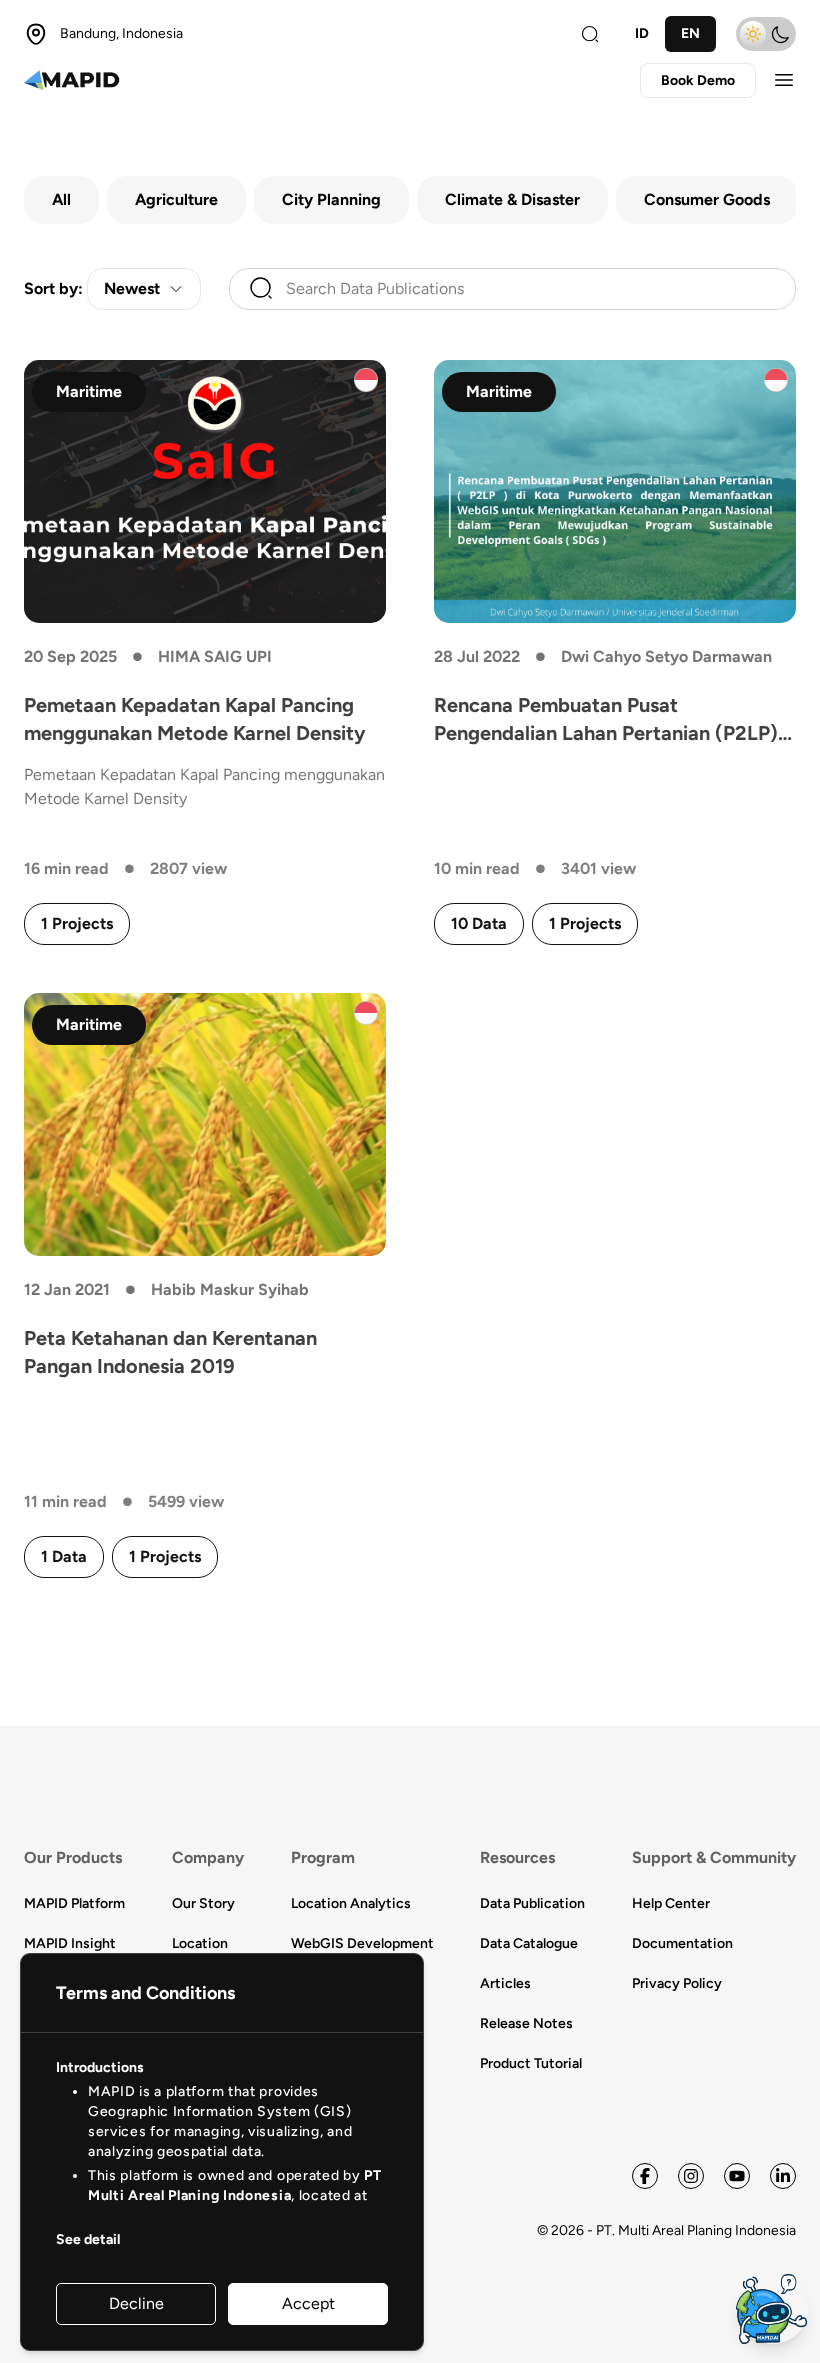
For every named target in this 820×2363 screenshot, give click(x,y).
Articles (505, 1983)
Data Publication (532, 1903)
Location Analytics (351, 1903)
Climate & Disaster (512, 199)
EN (690, 33)
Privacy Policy (677, 1983)
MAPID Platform (74, 1903)
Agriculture (176, 199)
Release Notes (526, 2023)
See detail (88, 2239)
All (61, 199)
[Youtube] (737, 2176)
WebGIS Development (362, 1943)
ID (642, 33)
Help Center (671, 1903)
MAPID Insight (70, 1943)
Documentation (682, 1943)
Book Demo (698, 80)
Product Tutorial (531, 2063)
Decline (136, 2303)
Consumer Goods (707, 199)
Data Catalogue (529, 1943)
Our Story (203, 1903)
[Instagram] (691, 2176)
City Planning (331, 199)
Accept (308, 2303)
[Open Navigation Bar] (784, 80)
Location (200, 1943)
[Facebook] (645, 2176)
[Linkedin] (783, 2176)
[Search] (590, 34)
